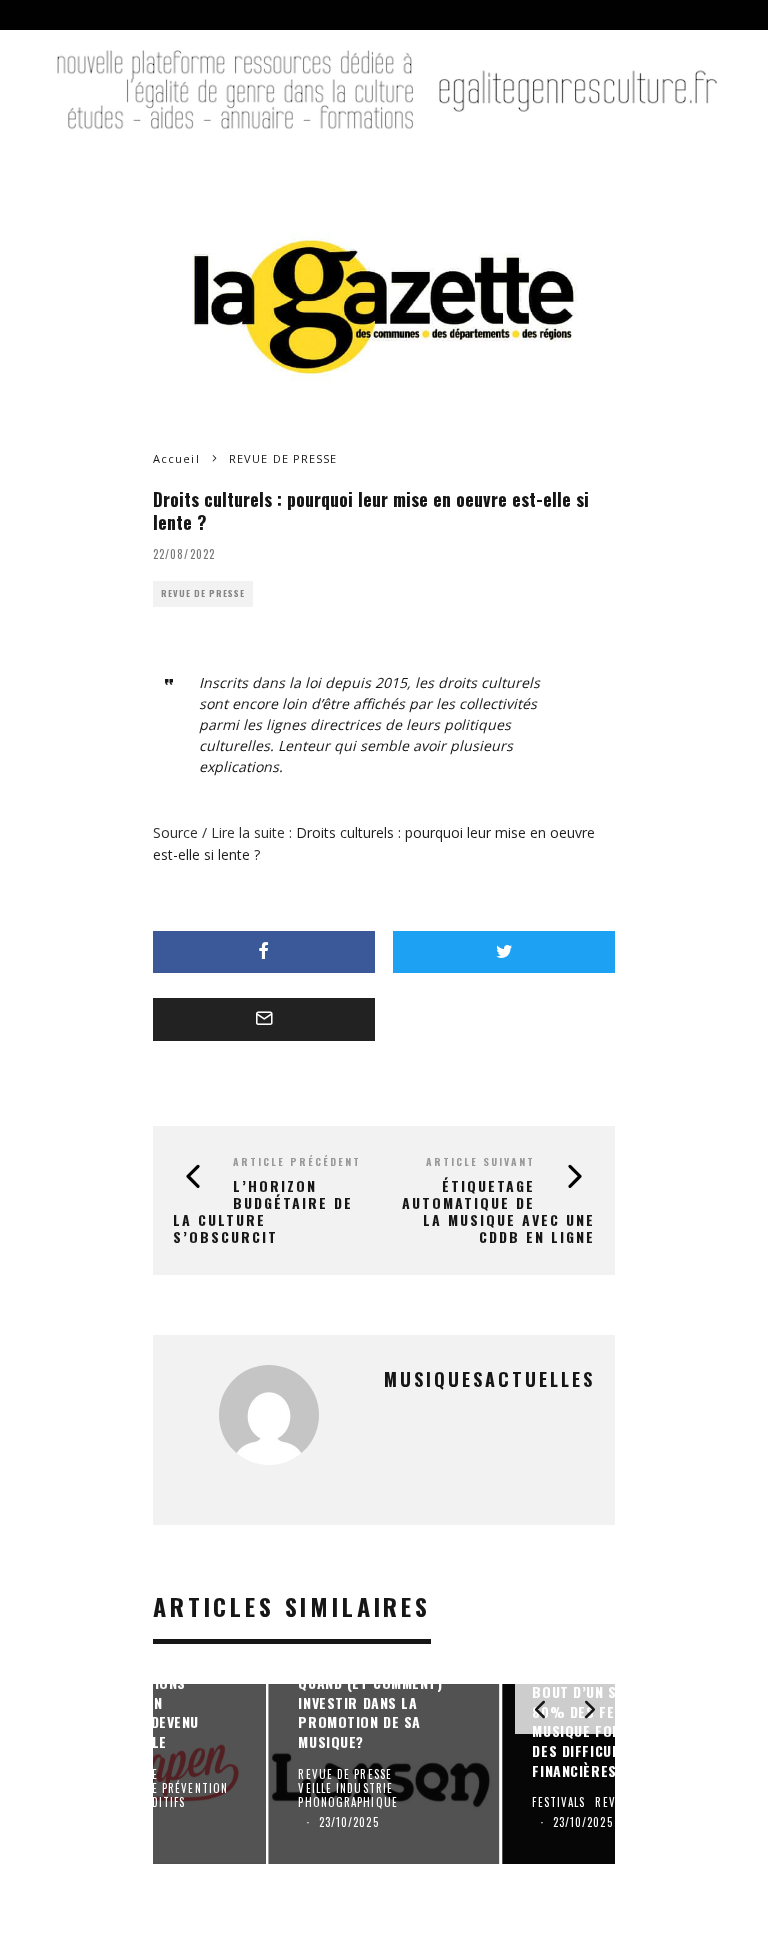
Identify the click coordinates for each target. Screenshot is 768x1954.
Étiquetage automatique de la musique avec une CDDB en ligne (498, 1210)
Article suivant (480, 1161)
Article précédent (297, 1161)
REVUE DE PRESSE (203, 593)
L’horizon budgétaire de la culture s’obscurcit (263, 1210)
